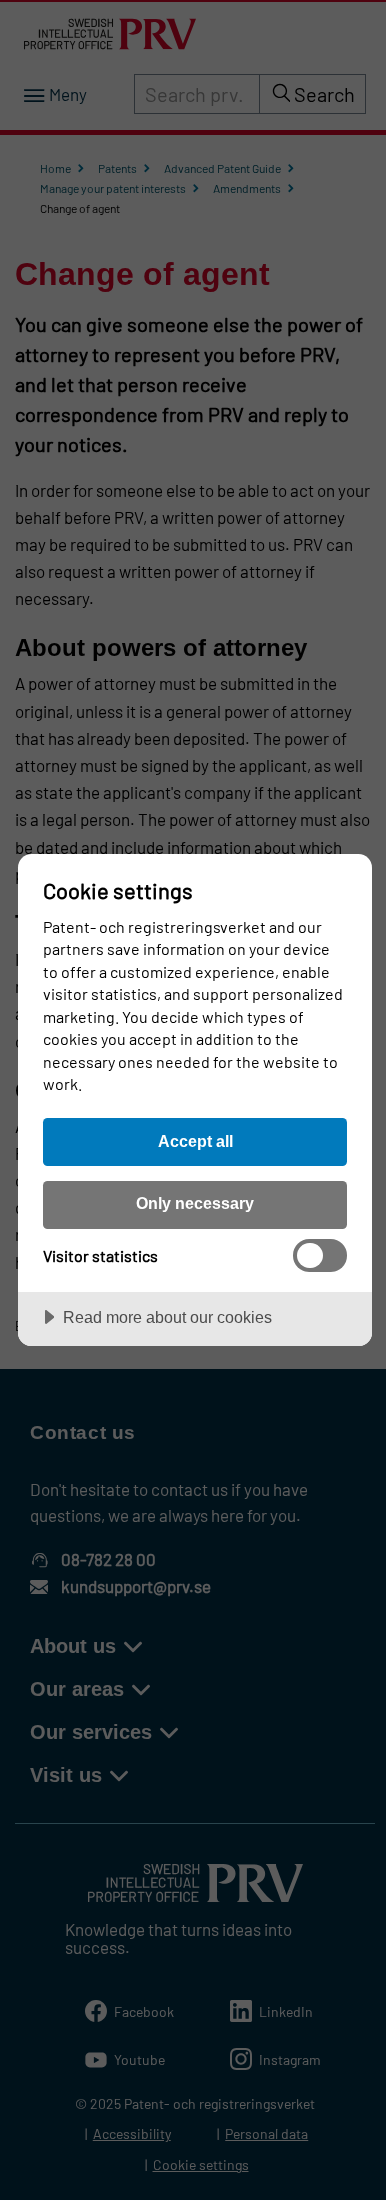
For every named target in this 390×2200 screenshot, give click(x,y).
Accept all (195, 1141)
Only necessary (195, 1203)
